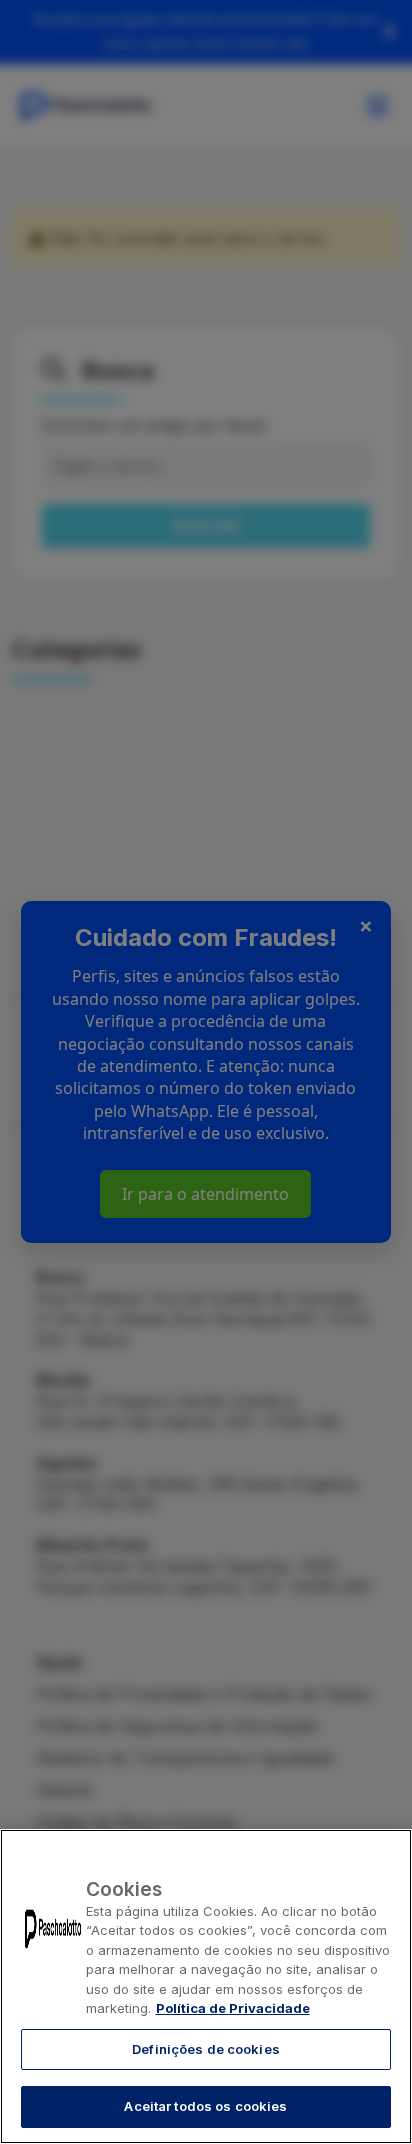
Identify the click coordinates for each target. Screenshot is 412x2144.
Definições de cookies (206, 2049)
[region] (206, 1986)
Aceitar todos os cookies (205, 2106)
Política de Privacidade (233, 2008)
